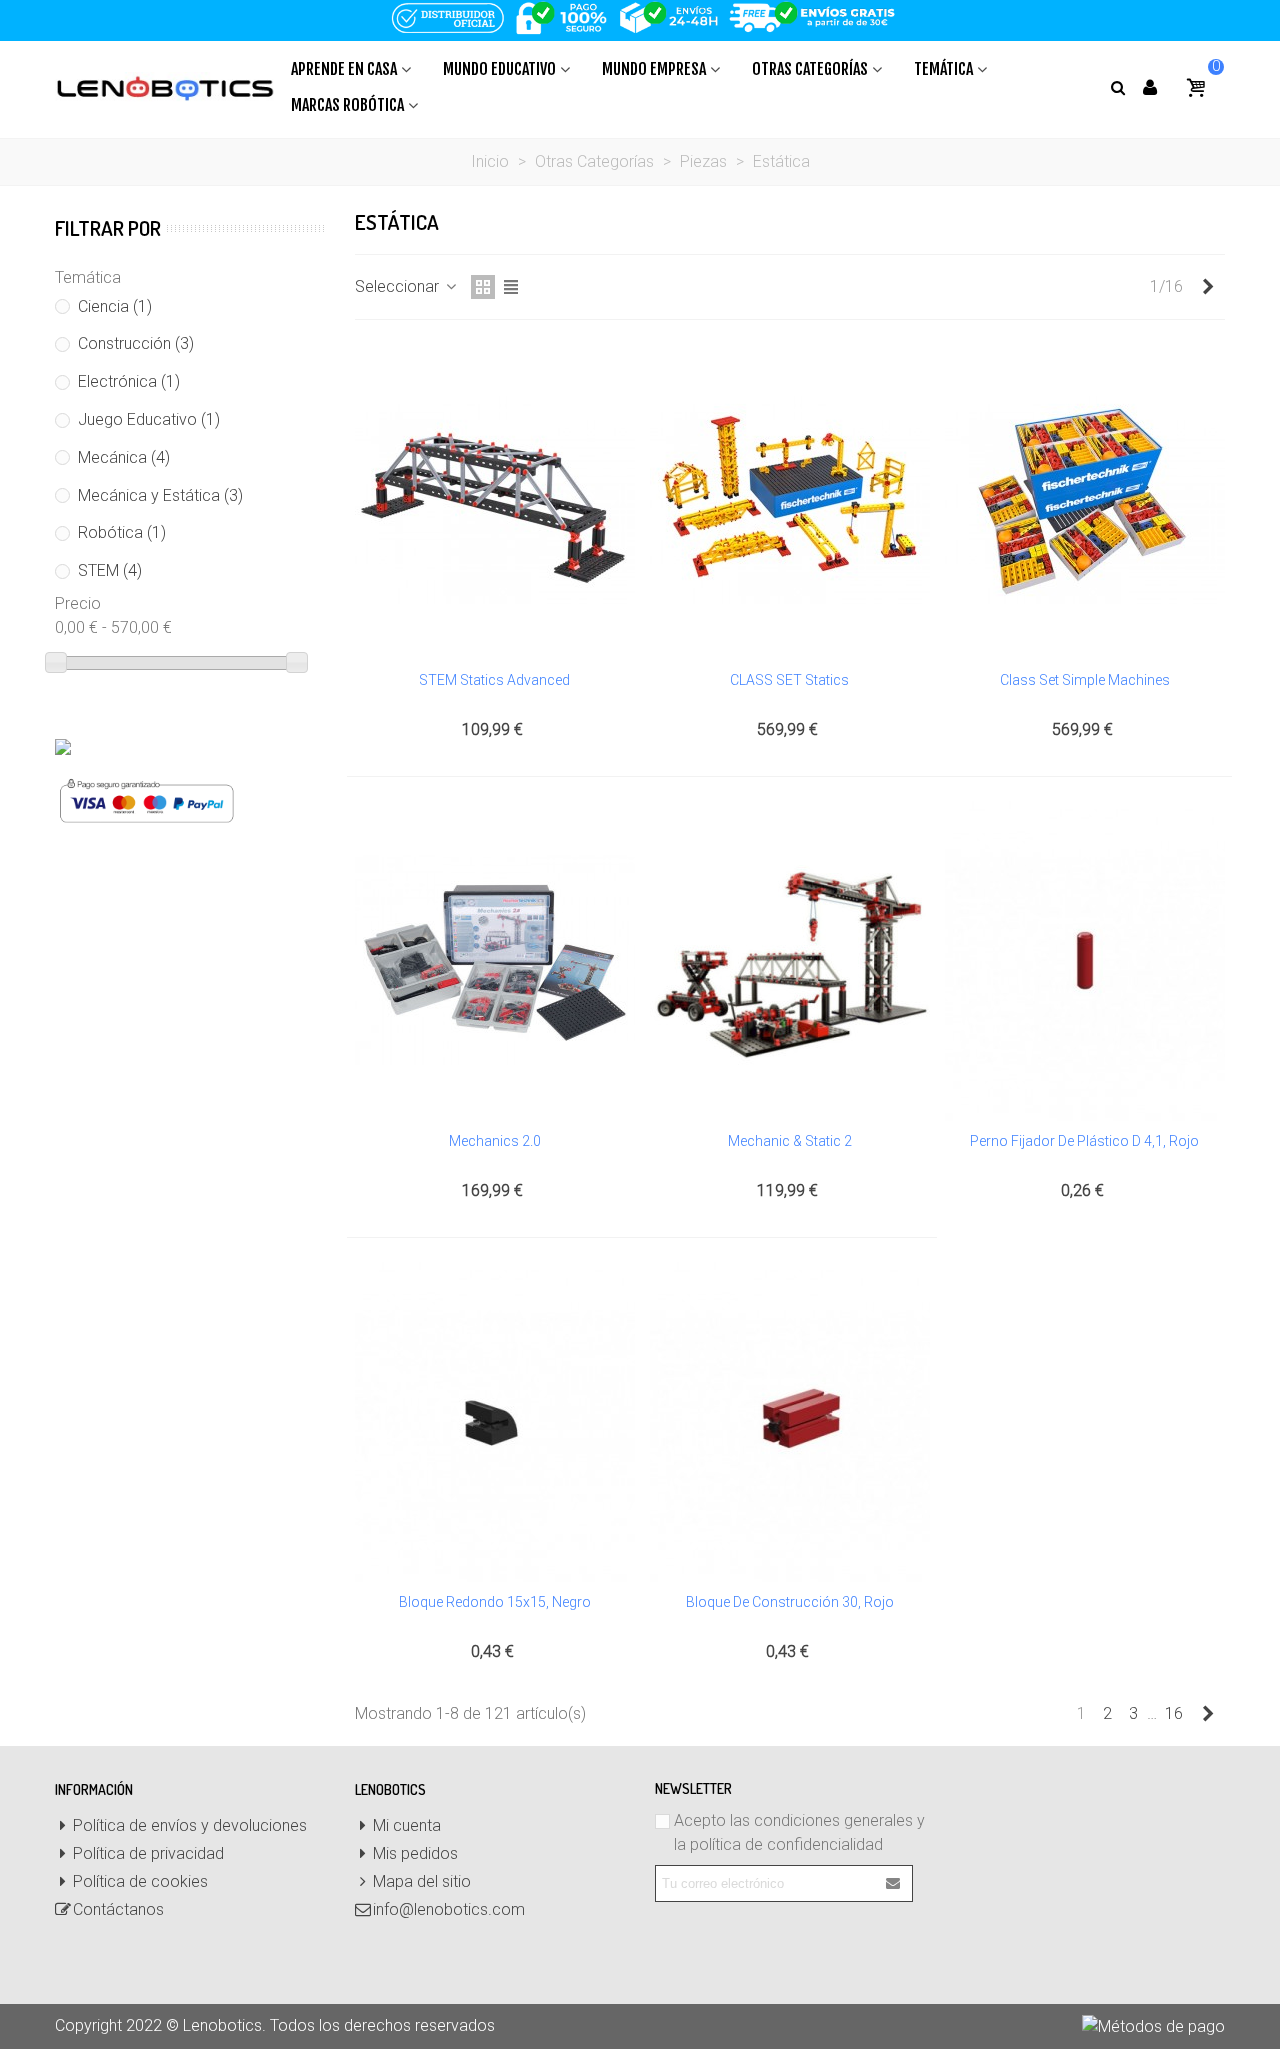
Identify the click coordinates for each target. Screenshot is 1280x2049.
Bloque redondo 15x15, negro (495, 1602)
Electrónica (129, 381)
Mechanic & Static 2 (790, 1141)
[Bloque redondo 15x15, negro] (495, 1422)
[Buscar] (1117, 86)
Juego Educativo (149, 419)
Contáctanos (118, 1909)
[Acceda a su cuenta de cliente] (1150, 87)
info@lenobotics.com (449, 1909)
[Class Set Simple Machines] (1085, 500)
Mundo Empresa (654, 69)
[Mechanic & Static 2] (790, 961)
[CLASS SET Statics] (790, 500)
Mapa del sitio (422, 1881)
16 (1174, 1713)
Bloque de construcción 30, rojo (790, 1602)
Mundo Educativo (499, 69)
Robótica (122, 532)
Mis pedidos (415, 1853)
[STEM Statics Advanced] (495, 500)
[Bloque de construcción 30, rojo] (790, 1422)
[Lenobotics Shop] (165, 87)
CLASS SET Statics (789, 680)
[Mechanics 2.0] (495, 961)
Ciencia (115, 306)
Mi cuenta (407, 1825)
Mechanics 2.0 (495, 1141)
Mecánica (124, 457)
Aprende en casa (344, 69)
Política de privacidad (148, 1853)
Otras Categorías (810, 69)
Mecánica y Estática (160, 495)
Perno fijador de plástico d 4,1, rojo (1084, 1141)
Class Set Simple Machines (1085, 680)
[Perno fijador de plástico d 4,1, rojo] (1085, 961)
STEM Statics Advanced (494, 680)
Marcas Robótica (347, 105)
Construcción (136, 343)
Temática (943, 69)
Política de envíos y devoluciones (190, 1825)
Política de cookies (140, 1881)
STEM (110, 570)
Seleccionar (399, 286)
